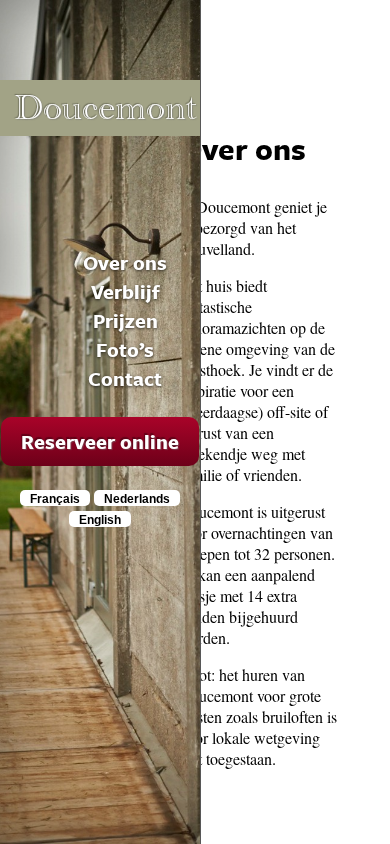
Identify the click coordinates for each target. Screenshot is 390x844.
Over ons (125, 262)
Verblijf (125, 291)
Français (55, 499)
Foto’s (125, 349)
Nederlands (137, 499)
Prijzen (125, 320)
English (100, 520)
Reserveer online (100, 441)
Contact (125, 378)
